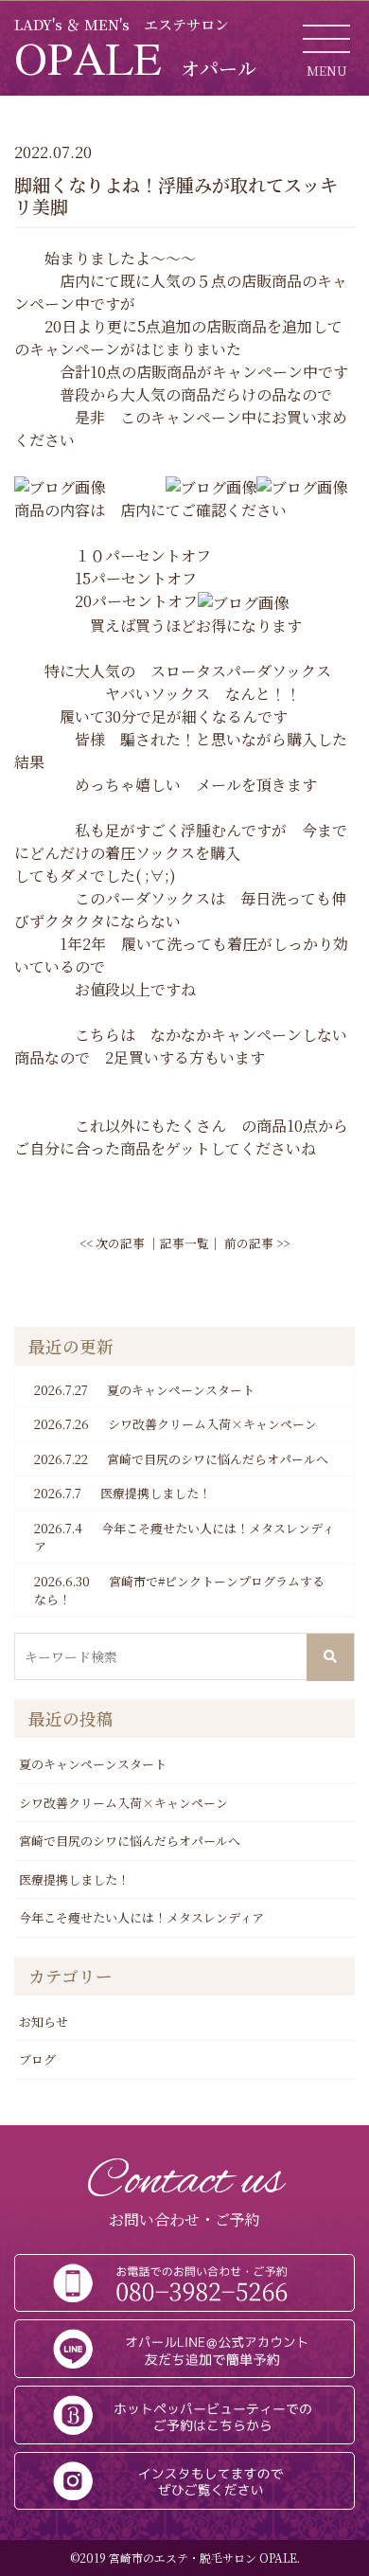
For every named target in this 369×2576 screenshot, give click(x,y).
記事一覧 (184, 1243)
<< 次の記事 (112, 1243)
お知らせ (44, 2021)
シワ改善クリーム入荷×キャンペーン (176, 1424)
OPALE (135, 58)
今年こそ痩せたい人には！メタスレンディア (184, 1538)
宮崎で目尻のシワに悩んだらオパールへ (181, 1459)
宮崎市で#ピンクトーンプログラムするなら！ (179, 1591)
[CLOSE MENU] (326, 38)
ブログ (37, 2059)
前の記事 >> (257, 1243)
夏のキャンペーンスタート (144, 1390)
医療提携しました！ (123, 1493)
